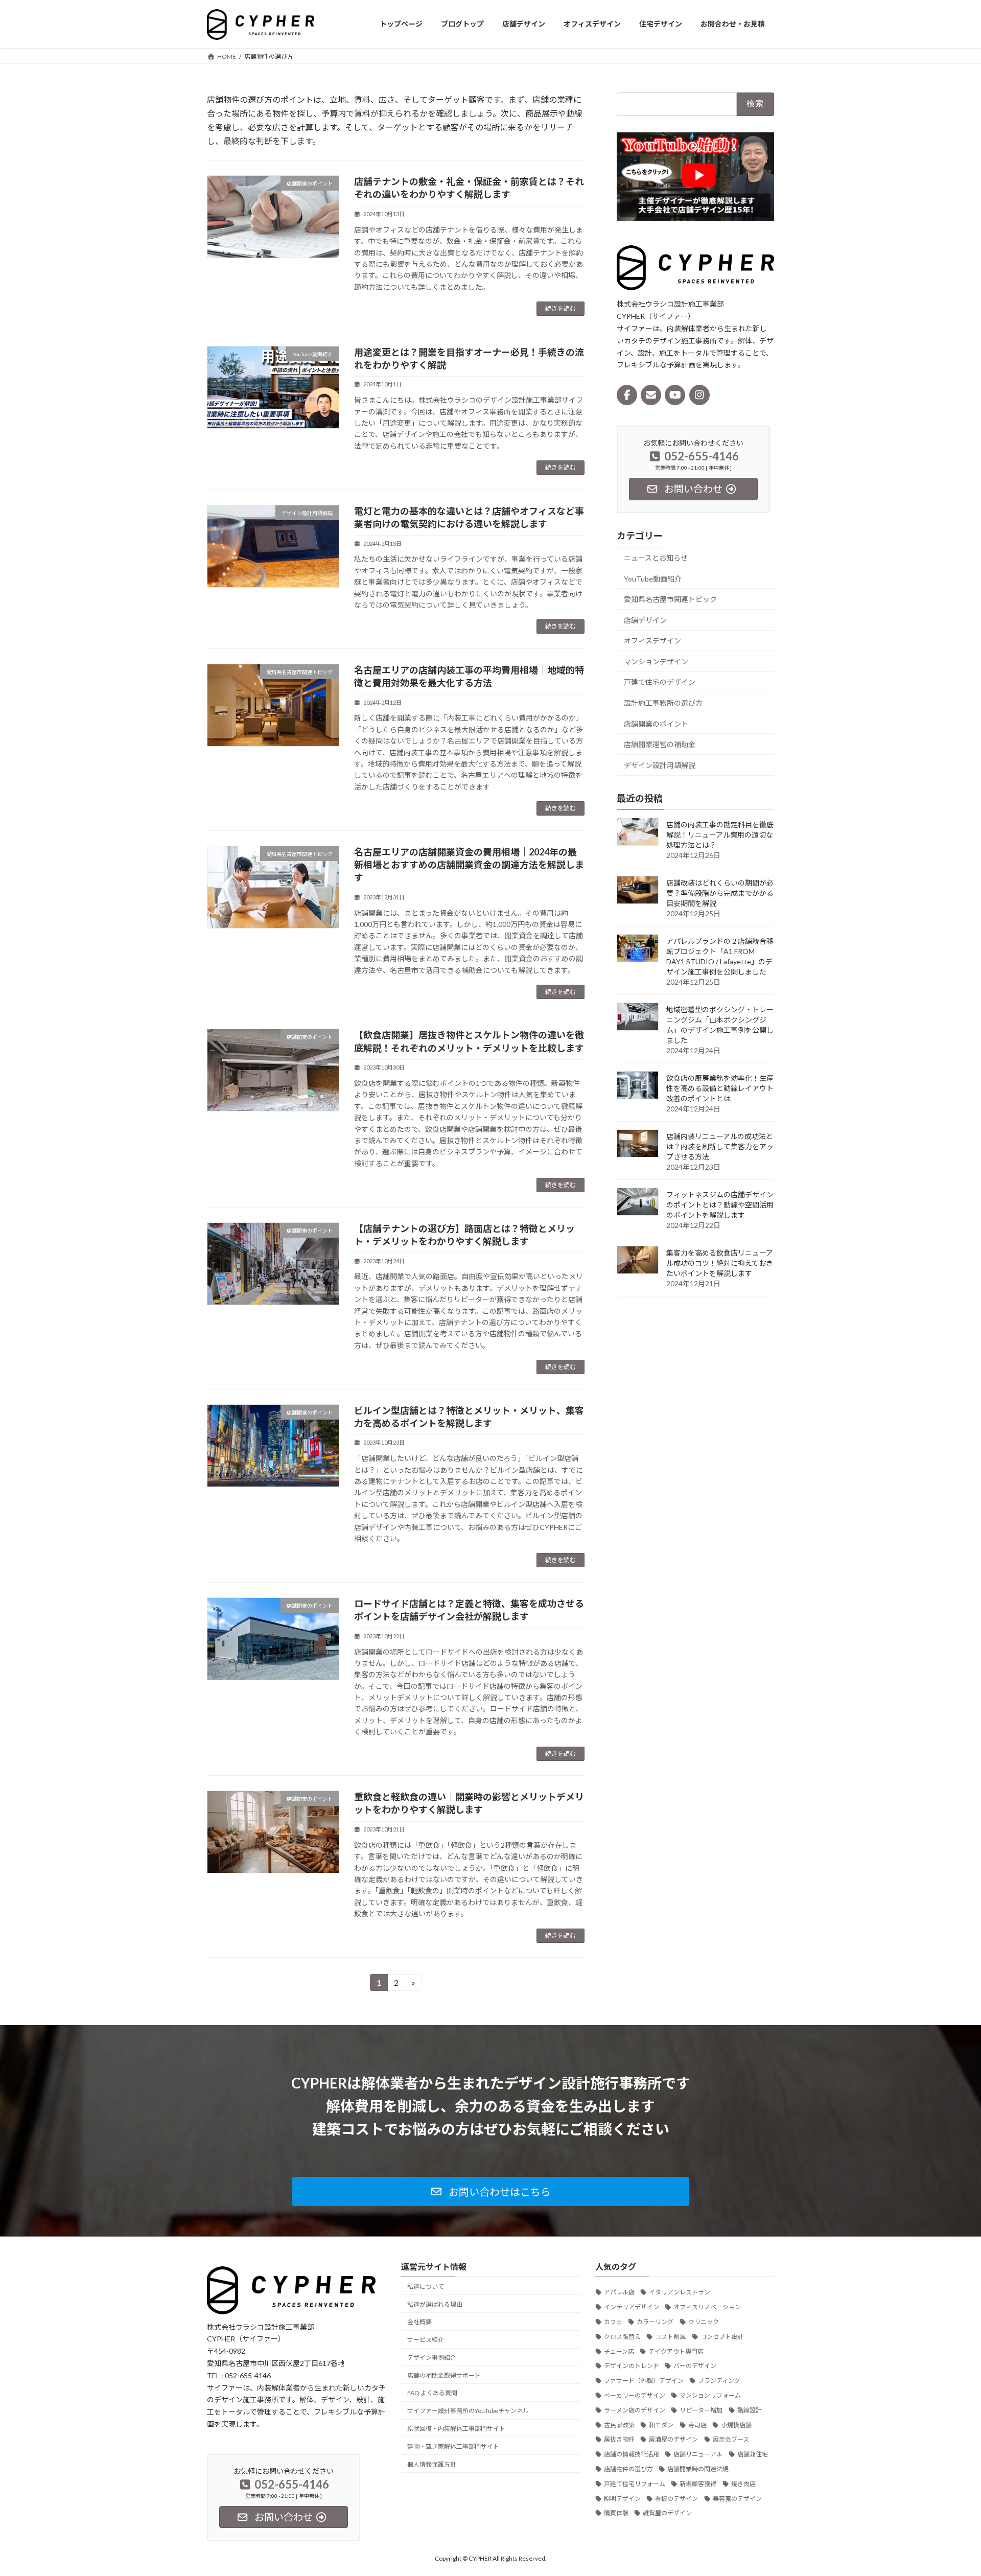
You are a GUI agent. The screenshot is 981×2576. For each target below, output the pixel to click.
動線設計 (750, 2410)
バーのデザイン (695, 2366)
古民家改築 (619, 2424)
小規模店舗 (736, 2424)
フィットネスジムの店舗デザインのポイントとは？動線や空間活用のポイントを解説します (720, 1204)
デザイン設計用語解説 (660, 765)
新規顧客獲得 (698, 2483)
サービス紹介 (426, 2340)
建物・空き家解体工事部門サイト (453, 2446)
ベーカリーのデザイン (635, 2395)
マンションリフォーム (710, 2395)
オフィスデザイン (652, 641)
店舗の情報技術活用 (632, 2454)
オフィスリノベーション (707, 2307)
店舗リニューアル (698, 2454)
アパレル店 (619, 2292)
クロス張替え (622, 2337)
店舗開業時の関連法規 (698, 2469)
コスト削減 (670, 2337)
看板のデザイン (676, 2498)
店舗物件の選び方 (628, 2469)
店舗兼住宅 (753, 2454)
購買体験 (616, 2513)
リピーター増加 (701, 2410)
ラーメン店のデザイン (635, 2410)
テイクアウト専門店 (676, 2351)
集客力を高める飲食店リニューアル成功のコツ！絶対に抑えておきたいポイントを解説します (720, 1262)
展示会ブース (731, 2439)
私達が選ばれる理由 (435, 2304)
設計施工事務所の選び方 (663, 703)
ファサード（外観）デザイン (644, 2381)
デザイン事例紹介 (432, 2358)
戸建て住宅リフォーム (635, 2483)
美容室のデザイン (737, 2498)
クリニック (704, 2322)
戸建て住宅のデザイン (660, 682)
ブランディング (719, 2381)
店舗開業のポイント (656, 723)
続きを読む (560, 308)
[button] (491, 2191)
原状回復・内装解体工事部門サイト (456, 2429)
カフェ (613, 2322)
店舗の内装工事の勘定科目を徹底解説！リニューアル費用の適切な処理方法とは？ (720, 834)
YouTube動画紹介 (653, 578)
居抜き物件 (619, 2439)
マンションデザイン (656, 661)
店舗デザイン (645, 620)
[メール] (651, 394)
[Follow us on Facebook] (627, 394)
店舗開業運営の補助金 (660, 744)
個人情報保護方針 (432, 2464)
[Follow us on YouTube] (675, 394)
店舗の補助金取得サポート (444, 2375)
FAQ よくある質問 (432, 2393)
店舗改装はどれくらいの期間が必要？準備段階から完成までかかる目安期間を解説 (720, 892)
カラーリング (655, 2322)
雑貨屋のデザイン (667, 2513)
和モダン (661, 2424)
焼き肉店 (743, 2483)
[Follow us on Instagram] (699, 394)
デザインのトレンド (632, 2366)
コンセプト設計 (722, 2337)
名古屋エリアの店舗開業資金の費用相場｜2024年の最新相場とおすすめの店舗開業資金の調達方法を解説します (469, 865)
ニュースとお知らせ (656, 558)
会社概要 (419, 2322)
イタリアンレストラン (680, 2292)
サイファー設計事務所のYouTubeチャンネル (468, 2411)
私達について (426, 2287)
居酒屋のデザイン (673, 2439)
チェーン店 (619, 2351)
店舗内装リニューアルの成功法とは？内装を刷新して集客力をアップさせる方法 (720, 1146)
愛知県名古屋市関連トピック (670, 599)
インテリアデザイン (632, 2307)
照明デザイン (622, 2498)
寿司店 (697, 2424)
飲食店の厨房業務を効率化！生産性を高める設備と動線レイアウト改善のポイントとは (720, 1088)
